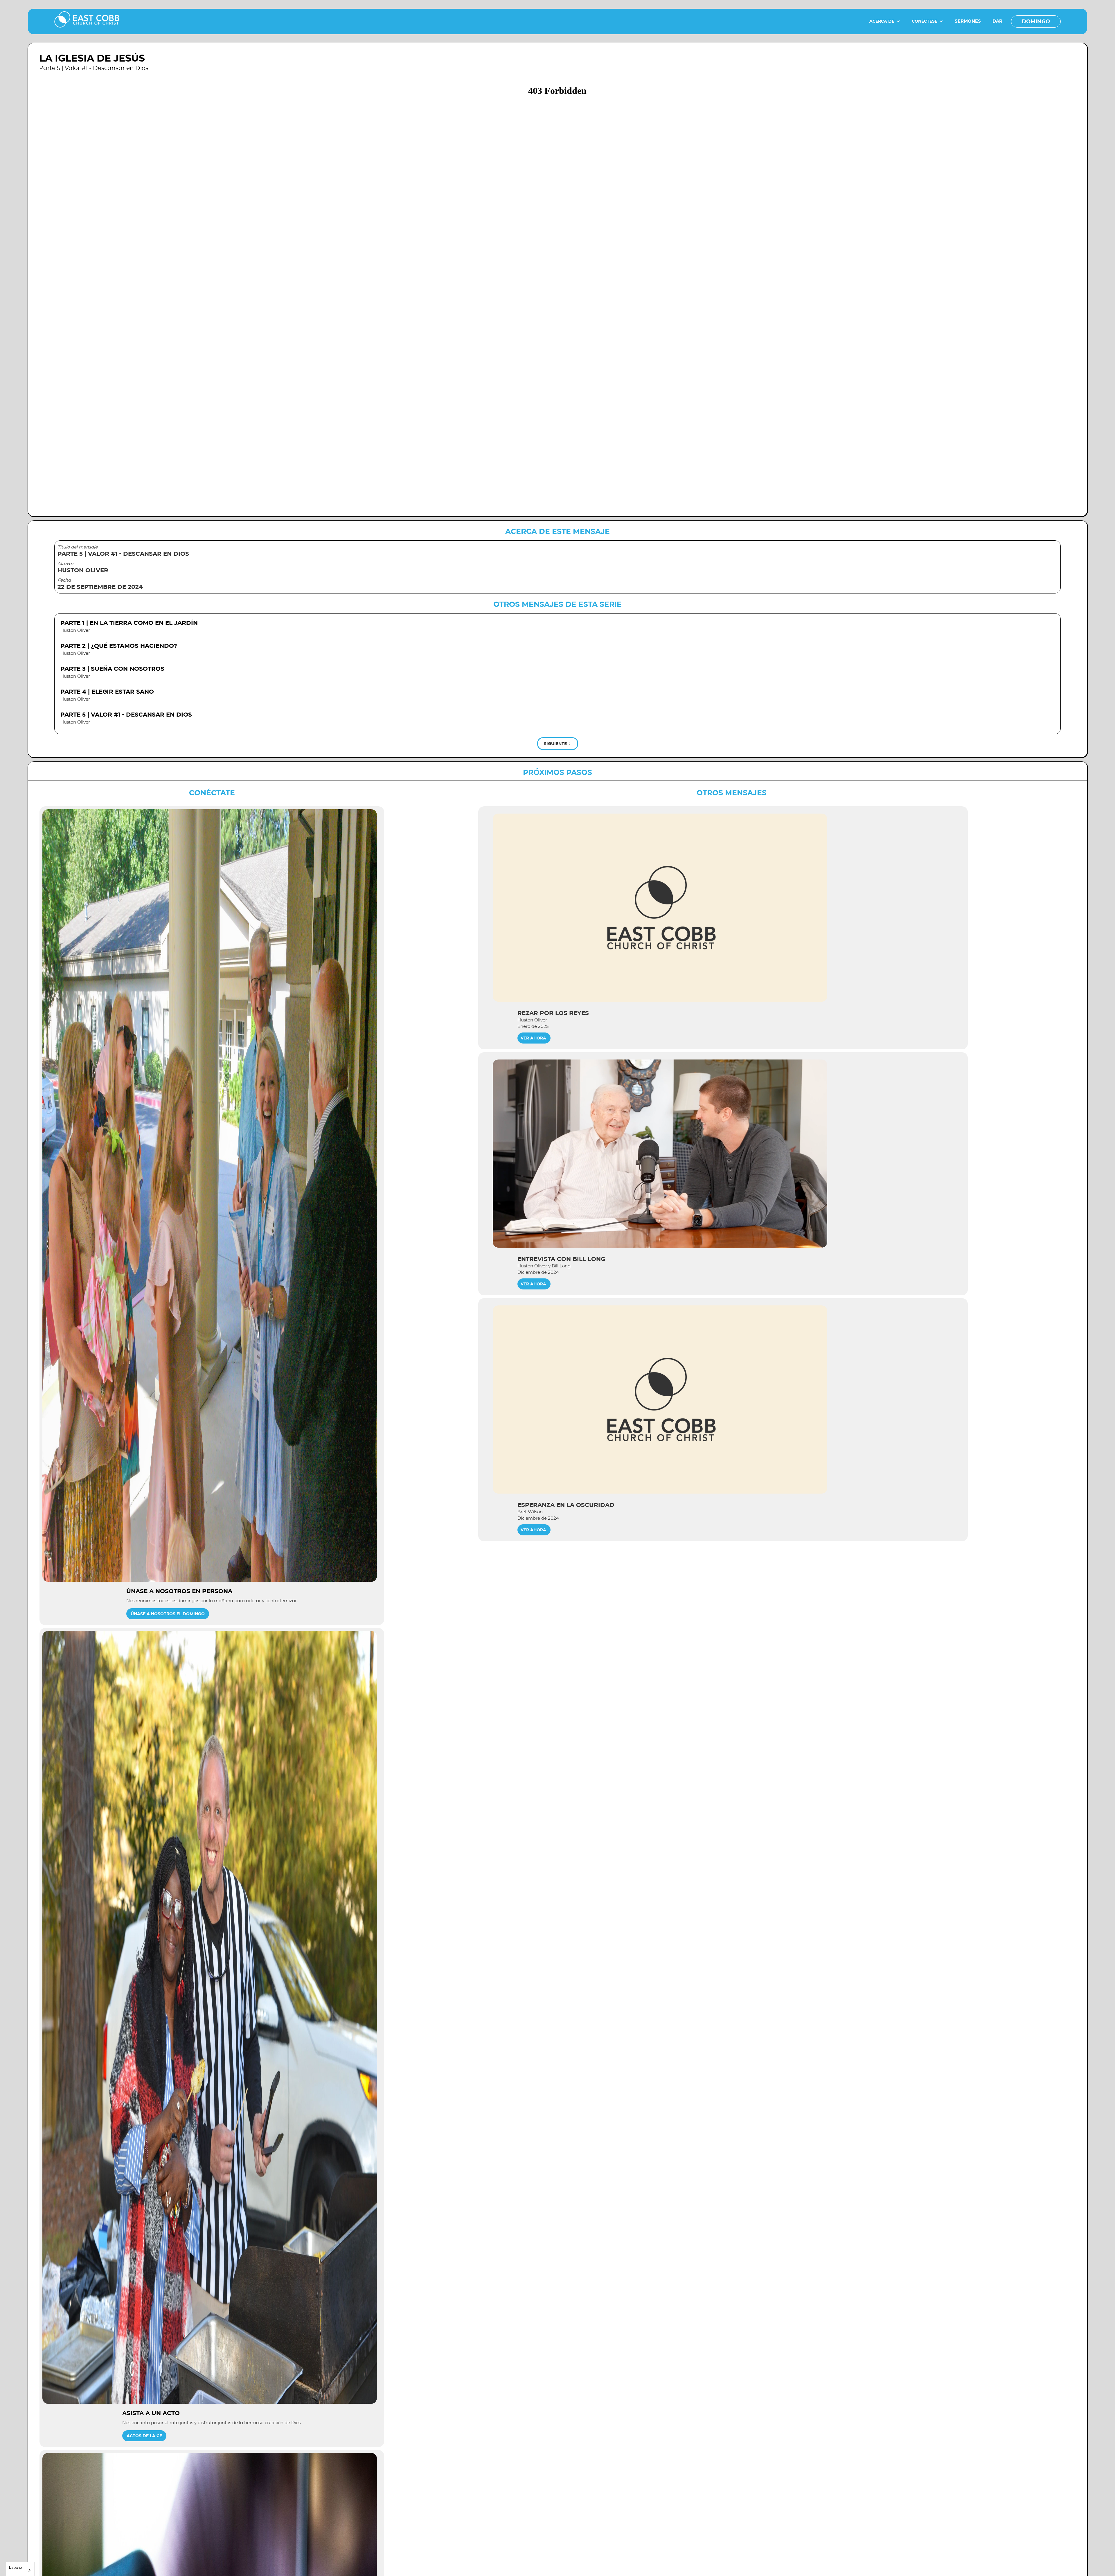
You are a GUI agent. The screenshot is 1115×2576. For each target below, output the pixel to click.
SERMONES (968, 21)
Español (16, 2567)
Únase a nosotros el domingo (168, 1614)
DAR (997, 21)
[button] (885, 21)
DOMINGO (1036, 21)
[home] (87, 21)
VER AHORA (533, 1038)
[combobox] (20, 2569)
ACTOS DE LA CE (144, 2436)
